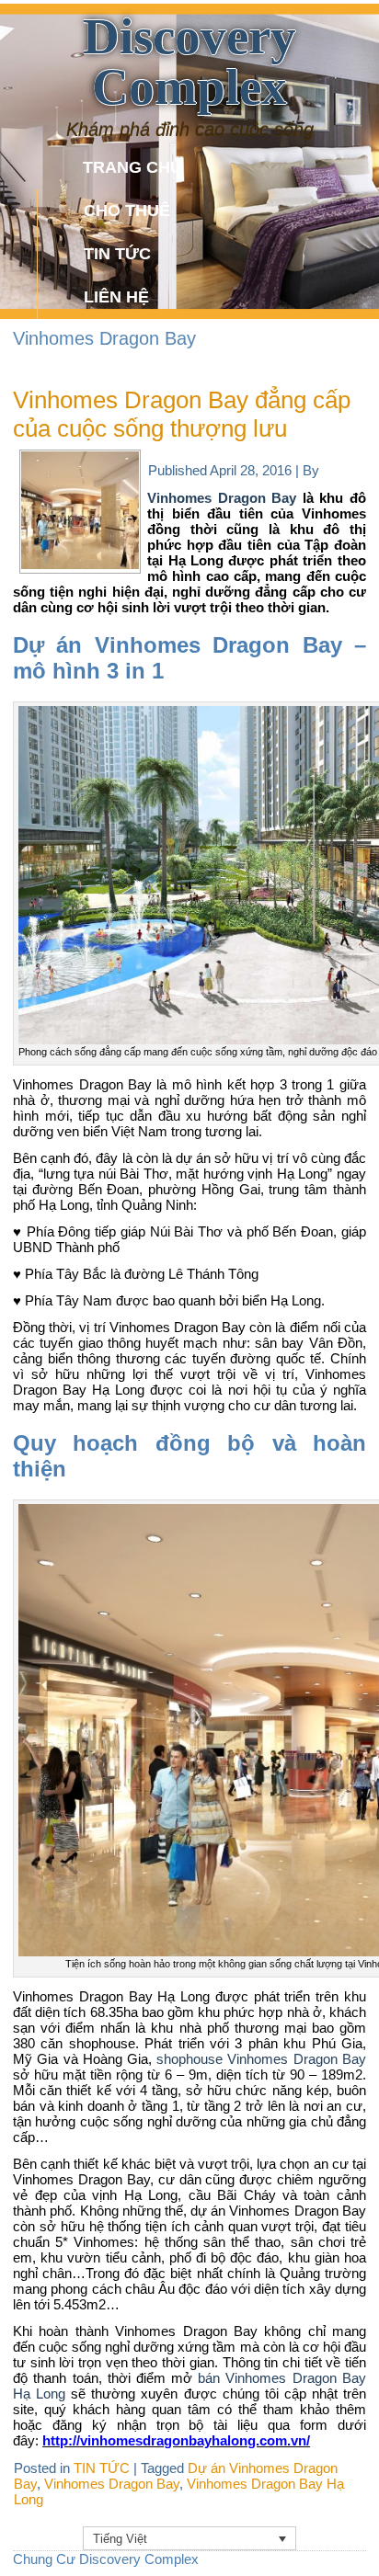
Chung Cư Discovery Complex (106, 2559)
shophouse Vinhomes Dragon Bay (261, 2059)
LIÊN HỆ (116, 297)
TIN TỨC (117, 254)
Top (358, 2551)
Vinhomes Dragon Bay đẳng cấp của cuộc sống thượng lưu (182, 414)
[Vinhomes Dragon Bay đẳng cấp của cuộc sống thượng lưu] (80, 564)
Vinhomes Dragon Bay (222, 498)
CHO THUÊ (127, 211)
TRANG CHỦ (132, 167)
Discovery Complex (189, 62)
